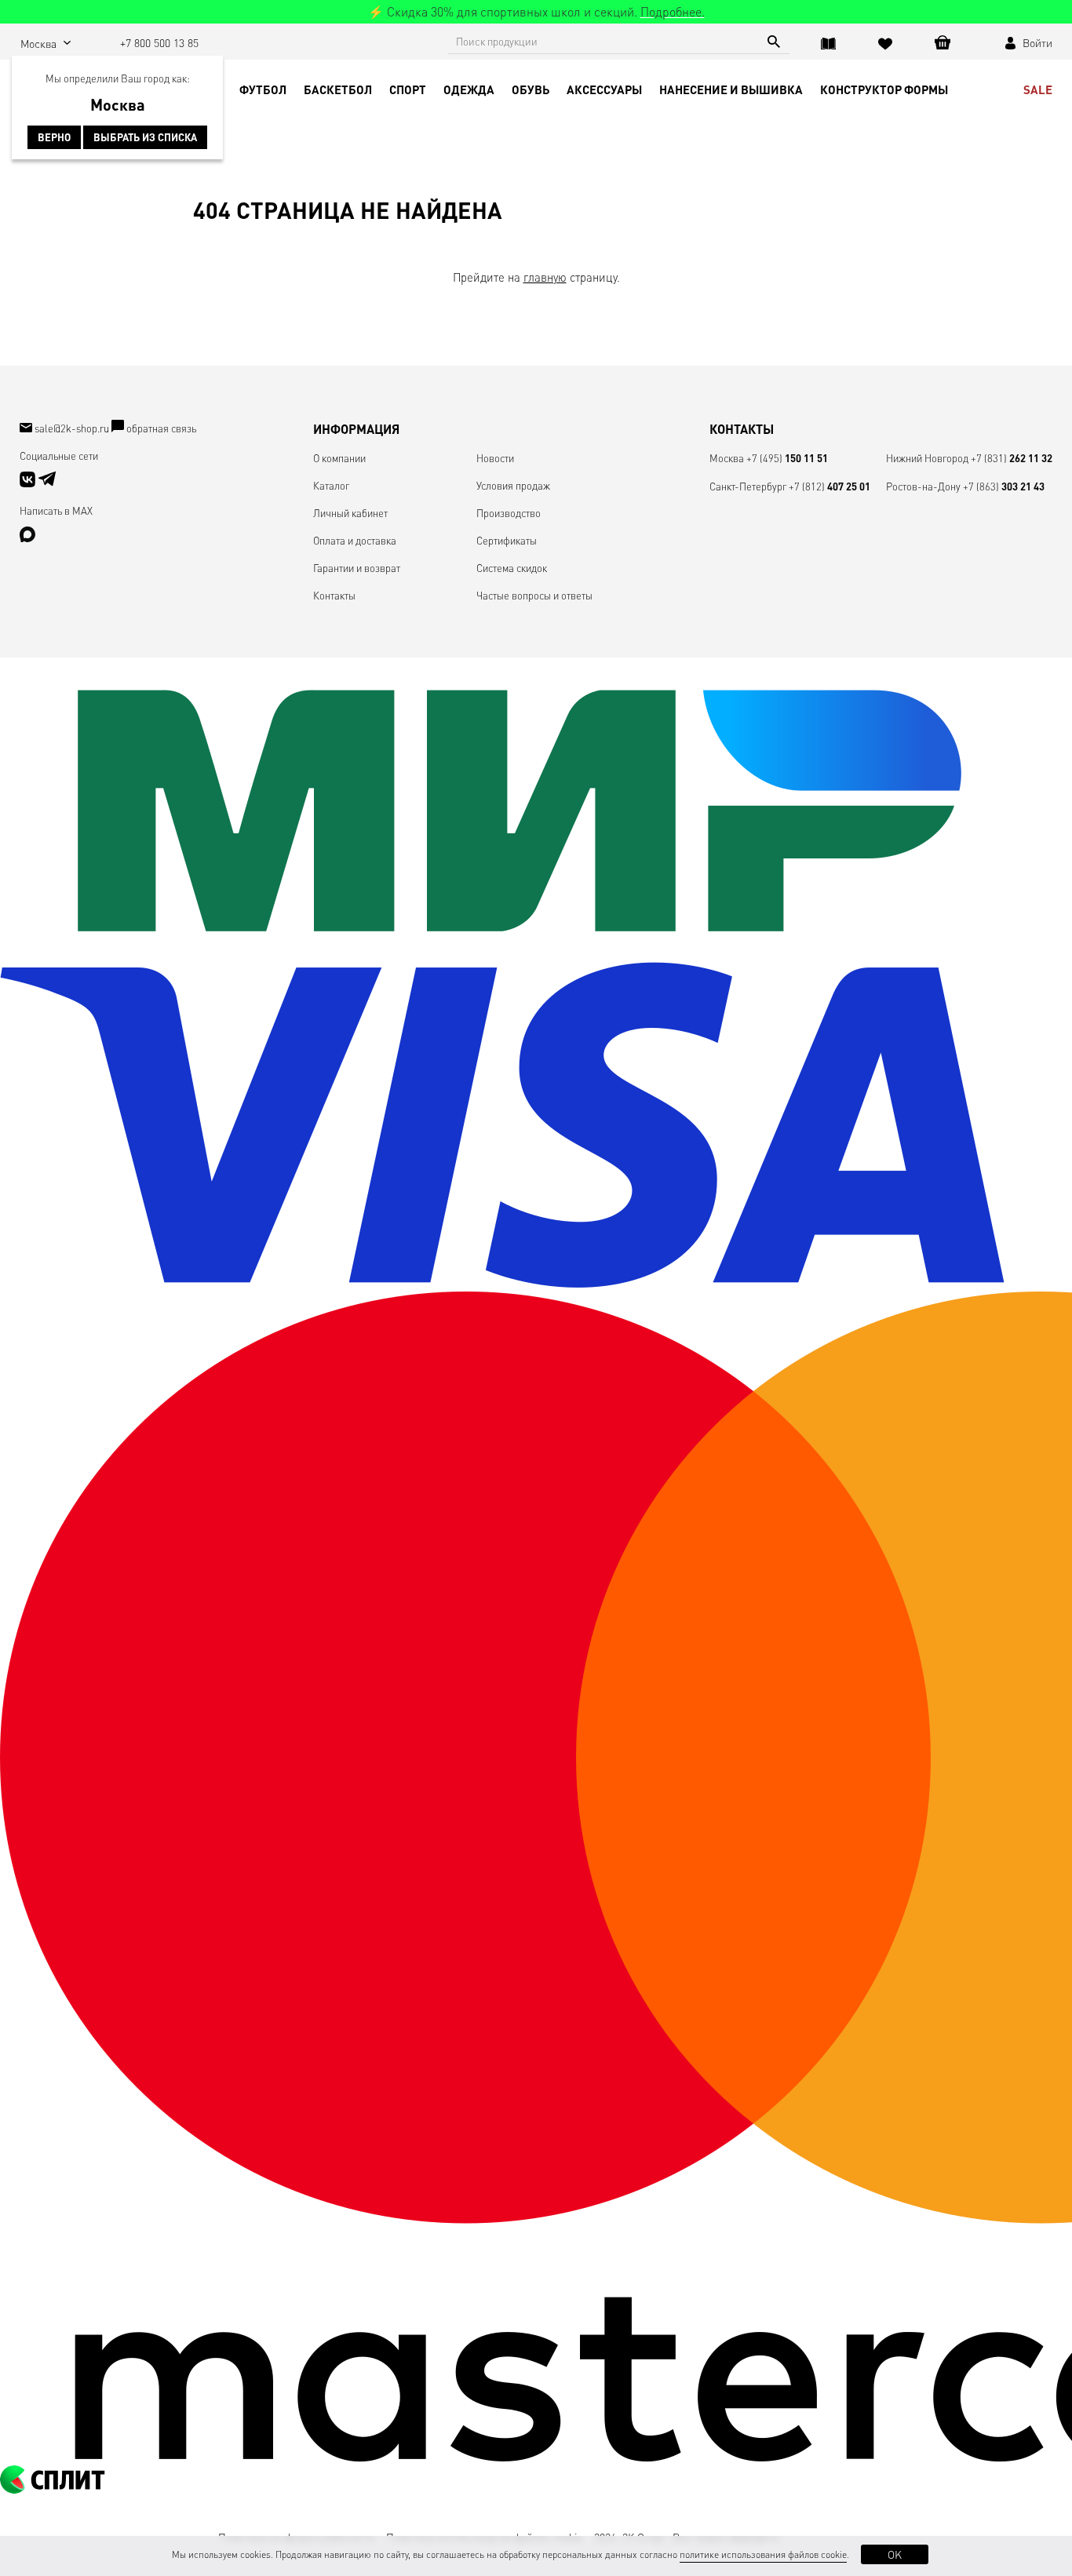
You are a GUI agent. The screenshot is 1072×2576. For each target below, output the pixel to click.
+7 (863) (1004, 486)
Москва (727, 458)
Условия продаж (513, 485)
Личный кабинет (350, 513)
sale (1038, 89)
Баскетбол (338, 89)
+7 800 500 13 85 (159, 42)
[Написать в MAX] (27, 538)
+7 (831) (1012, 458)
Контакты (334, 595)
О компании (339, 458)
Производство (509, 513)
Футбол (263, 89)
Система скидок (512, 568)
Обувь (531, 89)
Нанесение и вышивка (731, 89)
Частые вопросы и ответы (534, 595)
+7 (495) (787, 458)
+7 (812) (830, 486)
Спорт (408, 89)
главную (545, 277)
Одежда (469, 89)
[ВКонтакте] (29, 483)
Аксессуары (604, 89)
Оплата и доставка (355, 540)
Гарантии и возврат (357, 568)
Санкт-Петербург (748, 486)
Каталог (331, 485)
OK (895, 2554)
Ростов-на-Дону (923, 486)
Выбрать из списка (145, 137)
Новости (495, 458)
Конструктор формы (884, 89)
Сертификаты (507, 540)
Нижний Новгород (927, 458)
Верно (54, 137)
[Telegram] (47, 483)
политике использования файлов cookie (763, 2554)
